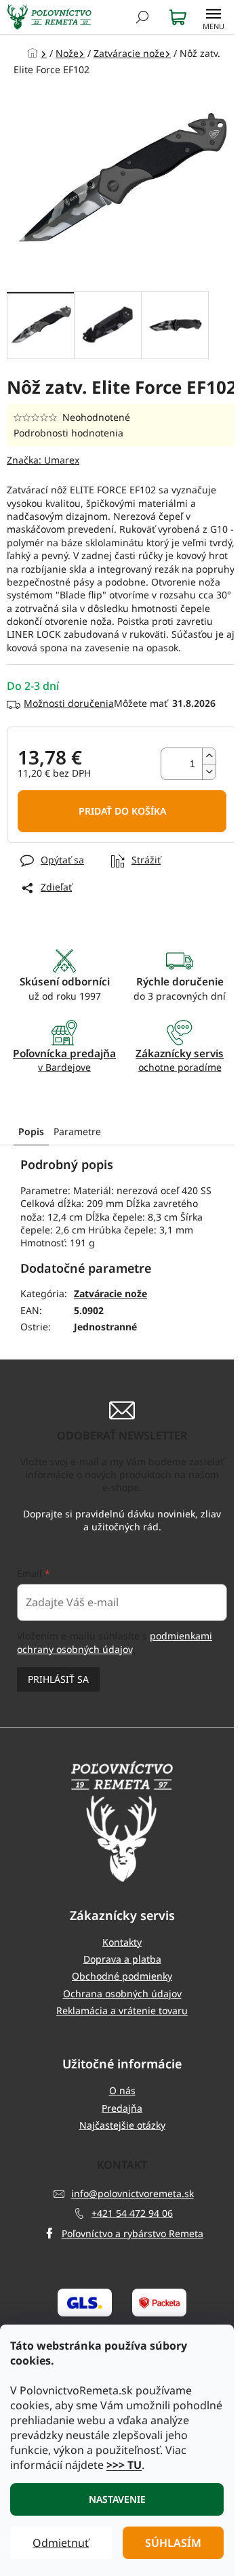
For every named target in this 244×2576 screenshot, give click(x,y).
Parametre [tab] (77, 1131)
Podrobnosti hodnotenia (68, 433)
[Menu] (213, 17)
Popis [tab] (31, 1131)
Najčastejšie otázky (122, 2125)
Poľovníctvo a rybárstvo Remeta (133, 2233)
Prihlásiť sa (58, 1679)
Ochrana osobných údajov (122, 1994)
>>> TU (124, 2465)
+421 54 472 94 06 (132, 2213)
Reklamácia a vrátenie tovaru (122, 2010)
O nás (122, 2090)
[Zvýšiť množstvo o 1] (209, 756)
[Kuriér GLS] (85, 2302)
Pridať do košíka (122, 811)
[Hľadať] (142, 17)
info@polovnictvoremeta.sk (133, 2193)
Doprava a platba (122, 1959)
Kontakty (122, 1942)
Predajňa (122, 2108)
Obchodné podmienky (122, 1976)
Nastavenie (117, 2499)
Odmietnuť (61, 2543)
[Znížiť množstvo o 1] (209, 772)
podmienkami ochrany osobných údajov (115, 1642)
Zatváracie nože (110, 1293)
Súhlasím (173, 2543)
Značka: (43, 460)
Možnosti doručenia (69, 703)
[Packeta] (159, 2302)
